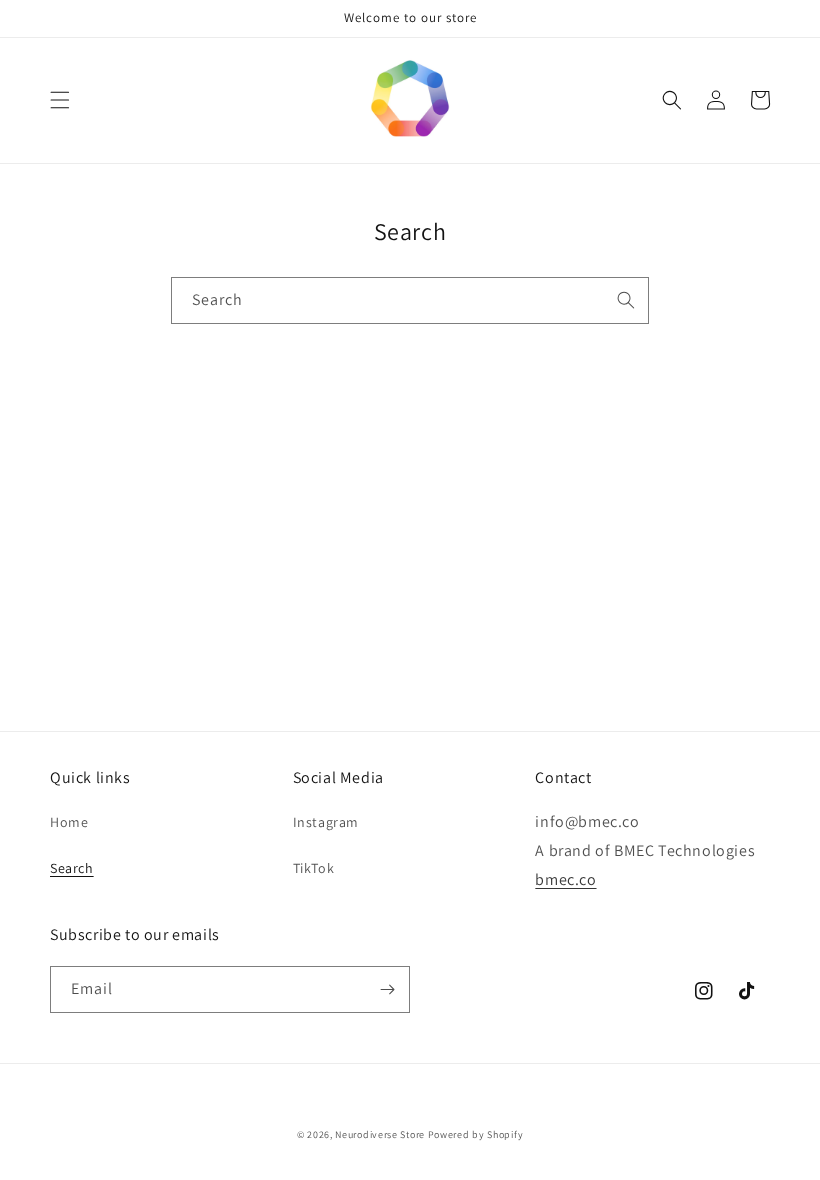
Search (72, 868)
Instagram (326, 822)
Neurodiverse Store (380, 1134)
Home (69, 822)
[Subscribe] (387, 989)
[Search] (626, 300)
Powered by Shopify (476, 1134)
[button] (60, 100)
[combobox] (410, 300)
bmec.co (565, 879)
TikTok (314, 868)
